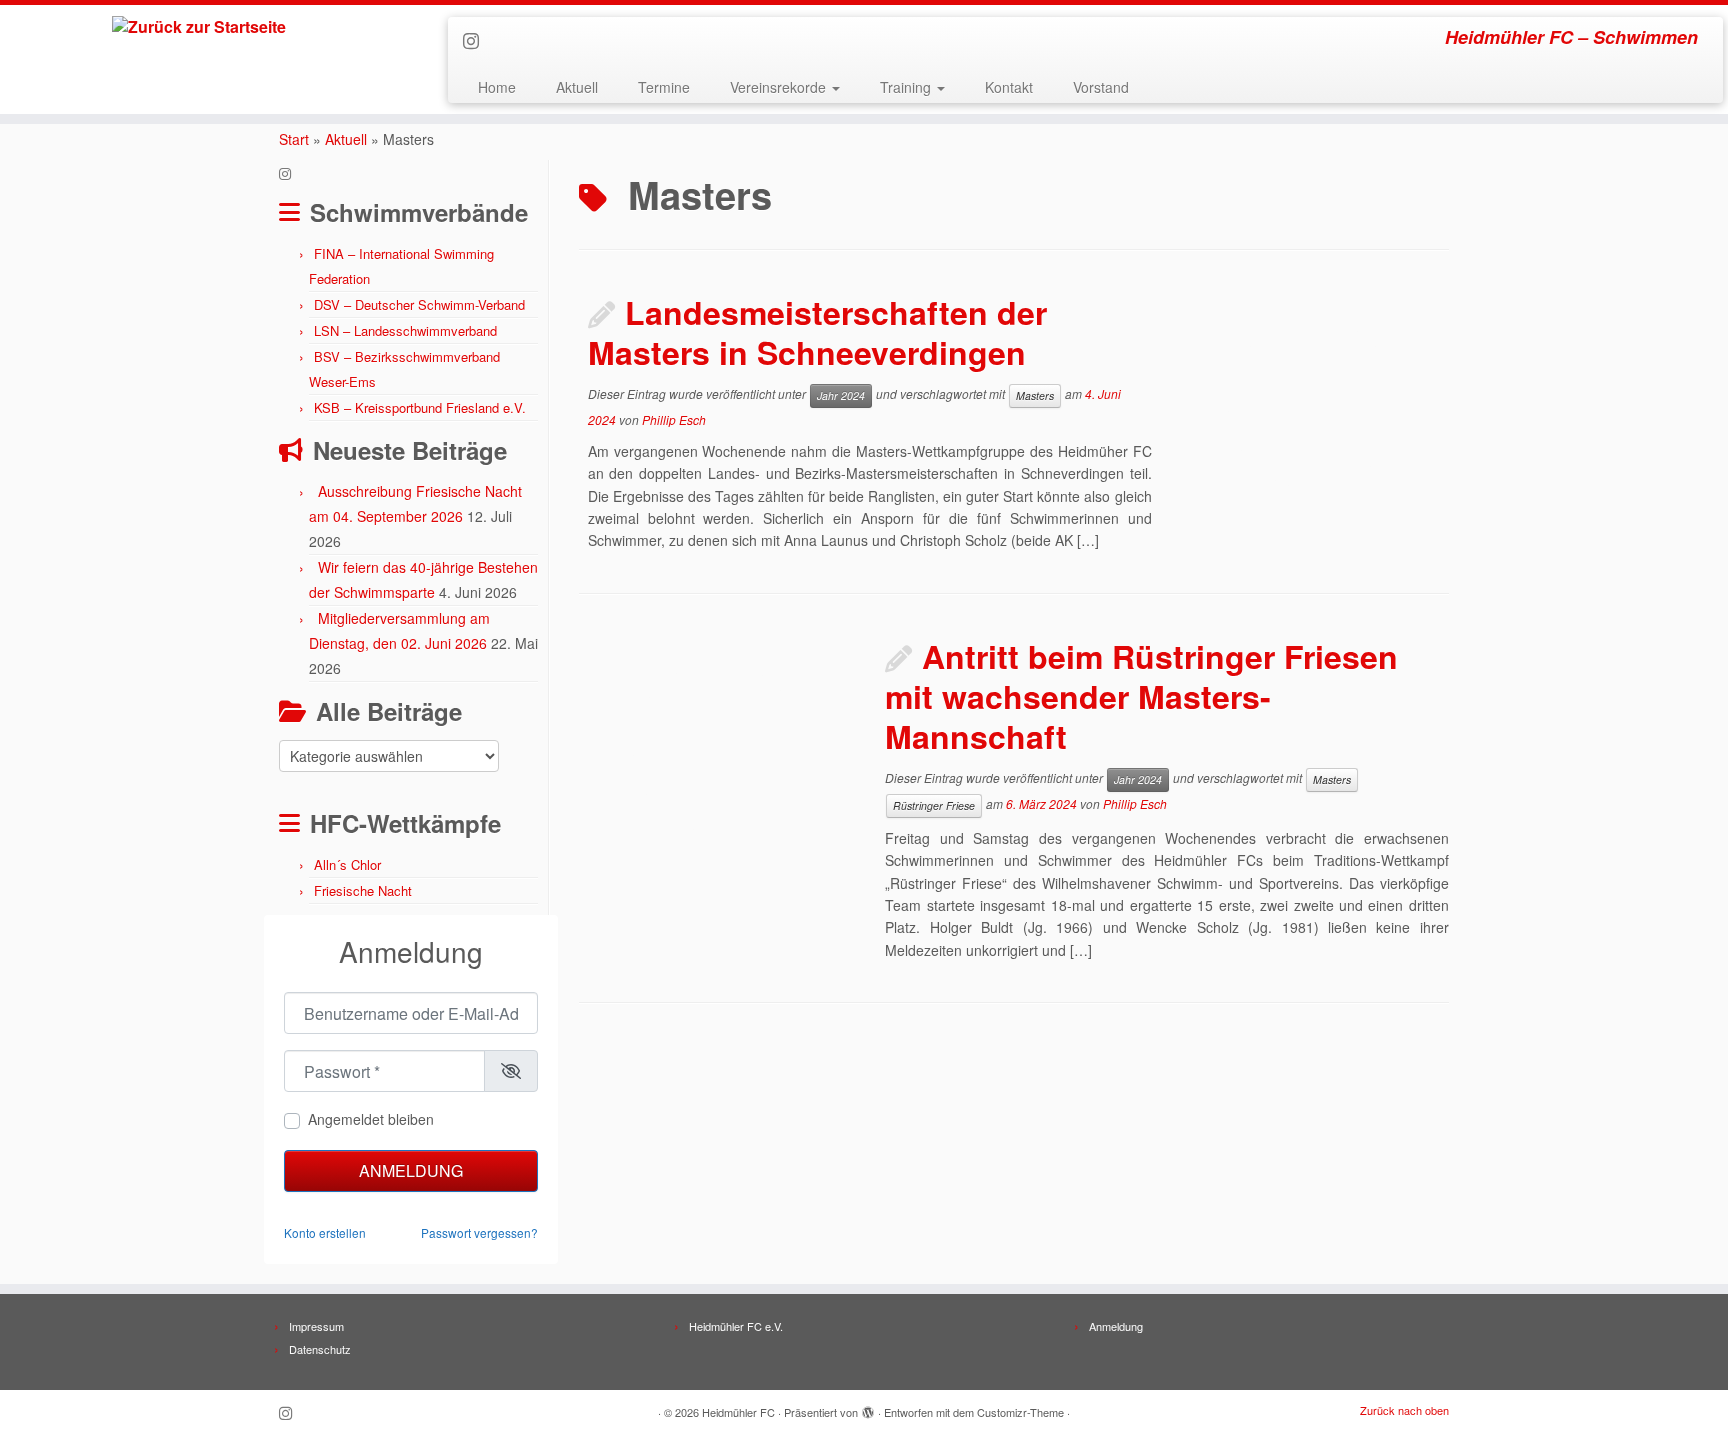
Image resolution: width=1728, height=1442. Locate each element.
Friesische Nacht (363, 890)
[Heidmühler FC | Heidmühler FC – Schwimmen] (199, 27)
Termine (664, 87)
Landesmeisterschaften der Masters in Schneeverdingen (817, 332)
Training (907, 87)
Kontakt (1009, 87)
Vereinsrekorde (780, 87)
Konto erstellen (325, 1232)
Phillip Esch (674, 419)
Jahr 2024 (841, 395)
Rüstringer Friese (934, 805)
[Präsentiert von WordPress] (868, 1408)
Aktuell (577, 87)
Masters (1035, 395)
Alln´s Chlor (347, 864)
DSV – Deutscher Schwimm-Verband (419, 304)
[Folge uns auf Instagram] (477, 40)
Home (497, 87)
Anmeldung (411, 1170)
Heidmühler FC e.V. (736, 1326)
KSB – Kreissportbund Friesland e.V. (420, 407)
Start (294, 139)
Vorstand (1101, 87)
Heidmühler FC (738, 1412)
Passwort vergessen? (479, 1232)
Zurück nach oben (1404, 1410)
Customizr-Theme (1020, 1412)
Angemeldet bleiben (371, 1119)
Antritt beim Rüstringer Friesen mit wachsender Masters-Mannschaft (1141, 696)
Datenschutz (320, 1349)
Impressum (316, 1326)
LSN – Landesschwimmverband (405, 330)
